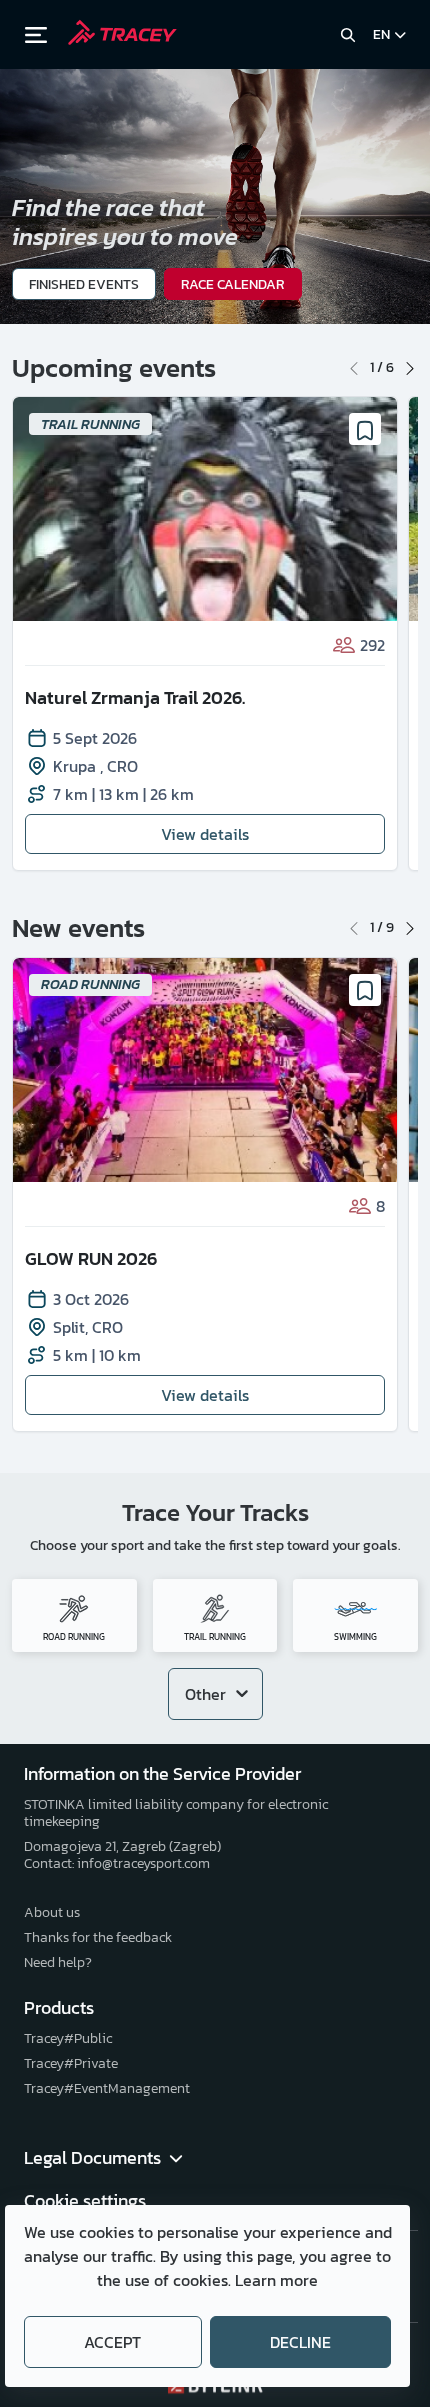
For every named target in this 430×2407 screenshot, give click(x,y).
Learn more (276, 2280)
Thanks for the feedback (98, 1937)
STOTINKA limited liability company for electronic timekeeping (176, 1813)
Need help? (58, 1962)
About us (52, 1912)
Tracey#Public (68, 2038)
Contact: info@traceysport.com (117, 1863)
